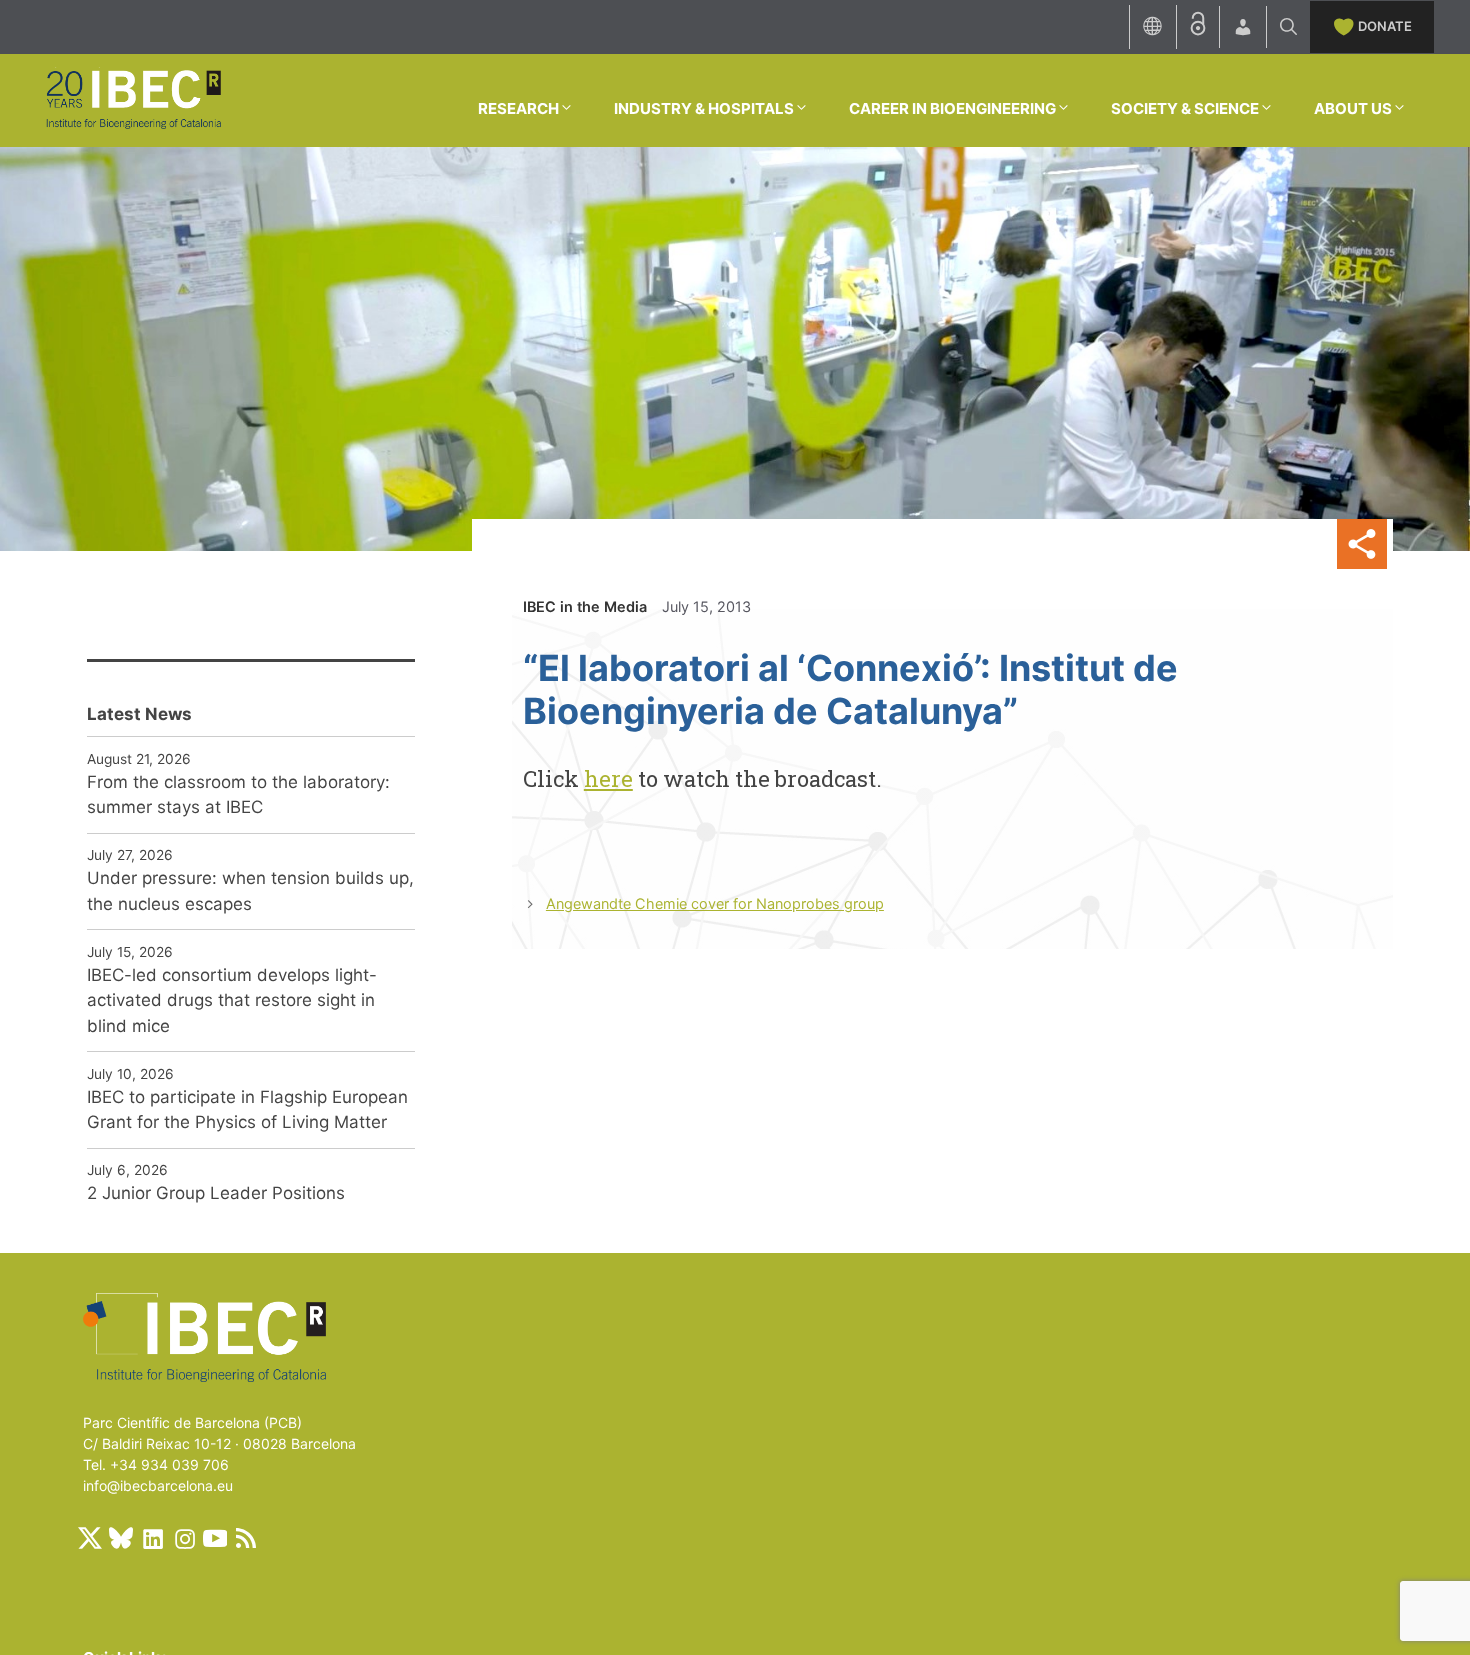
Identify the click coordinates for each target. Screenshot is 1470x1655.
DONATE (1385, 26)
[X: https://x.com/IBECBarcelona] (90, 1538)
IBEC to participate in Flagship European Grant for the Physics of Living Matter (247, 1110)
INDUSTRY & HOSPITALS (704, 108)
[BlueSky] (121, 1538)
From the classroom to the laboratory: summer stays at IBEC (238, 795)
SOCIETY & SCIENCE (1185, 108)
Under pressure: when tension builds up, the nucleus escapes (250, 891)
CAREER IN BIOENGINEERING (952, 108)
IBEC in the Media (585, 606)
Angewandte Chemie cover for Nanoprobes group (715, 903)
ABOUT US (1353, 108)
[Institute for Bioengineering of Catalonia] (133, 99)
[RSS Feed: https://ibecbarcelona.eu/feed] (246, 1538)
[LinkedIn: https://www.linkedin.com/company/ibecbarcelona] (152, 1538)
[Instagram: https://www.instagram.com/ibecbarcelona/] (184, 1538)
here (608, 778)
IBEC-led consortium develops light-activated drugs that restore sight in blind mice (232, 1000)
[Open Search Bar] (1288, 27)
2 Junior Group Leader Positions (216, 1193)
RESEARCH (518, 108)
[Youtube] (215, 1538)
